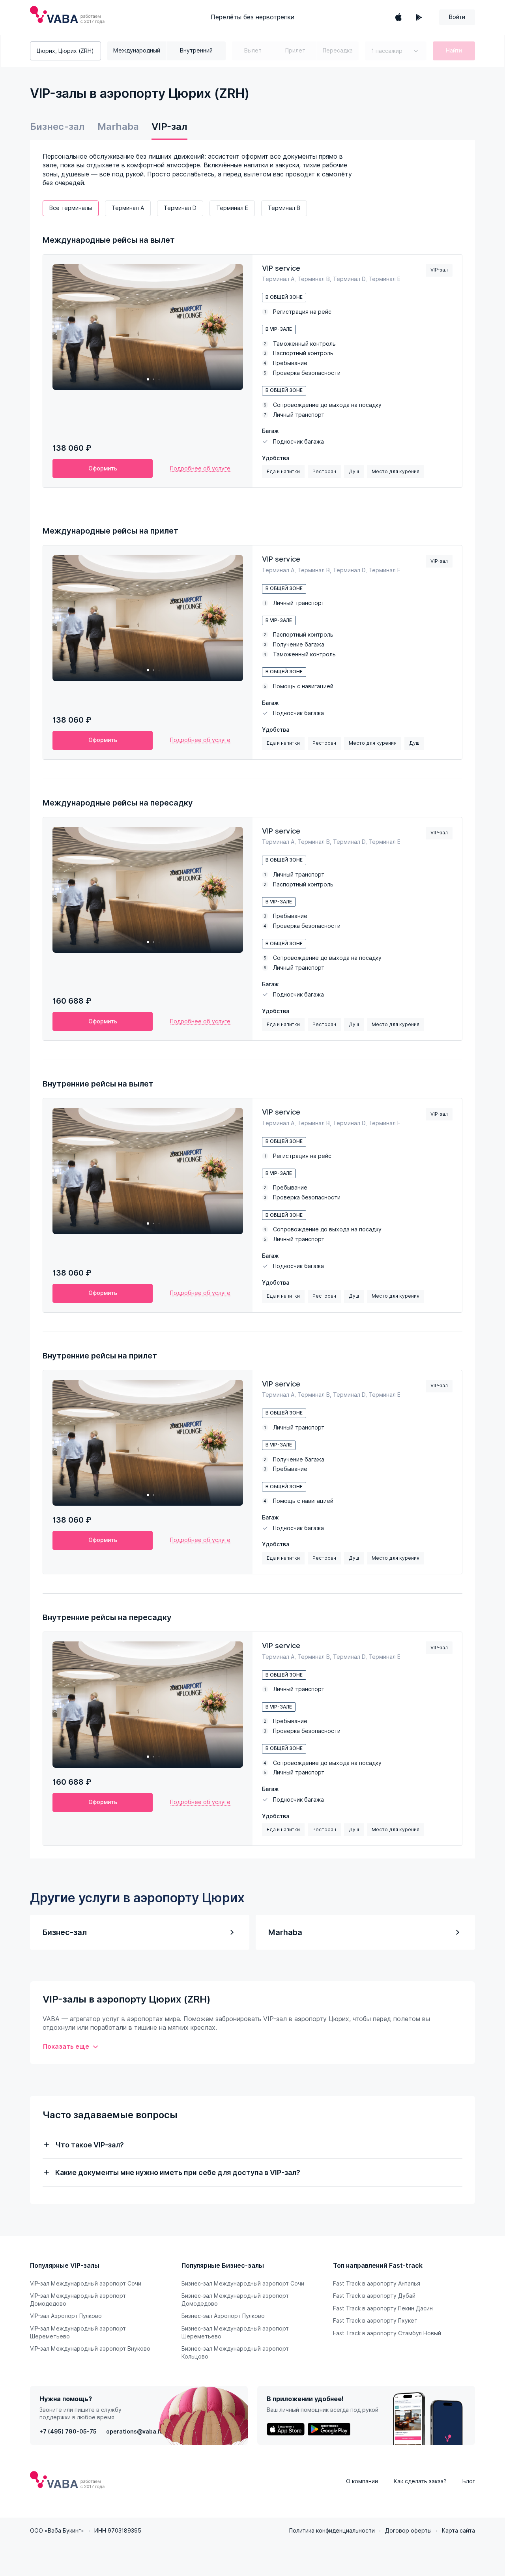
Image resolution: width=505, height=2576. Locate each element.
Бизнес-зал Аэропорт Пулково (223, 2316)
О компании (362, 2481)
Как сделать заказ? (420, 2481)
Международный (137, 51)
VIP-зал (169, 126)
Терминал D (180, 208)
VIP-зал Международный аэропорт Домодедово (78, 2300)
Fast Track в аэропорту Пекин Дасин (383, 2308)
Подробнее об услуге (200, 468)
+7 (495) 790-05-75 (68, 2432)
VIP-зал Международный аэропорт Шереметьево (78, 2332)
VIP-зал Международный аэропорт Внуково (90, 2349)
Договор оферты (408, 2531)
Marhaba (118, 126)
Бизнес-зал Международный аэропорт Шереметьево (235, 2332)
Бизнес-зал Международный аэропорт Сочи (243, 2284)
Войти (457, 17)
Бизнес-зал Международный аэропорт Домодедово (235, 2300)
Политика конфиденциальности (332, 2531)
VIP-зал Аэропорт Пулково (66, 2316)
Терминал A (128, 208)
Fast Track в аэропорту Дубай (374, 2296)
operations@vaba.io (135, 2432)
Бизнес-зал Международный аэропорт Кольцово (235, 2353)
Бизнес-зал (57, 126)
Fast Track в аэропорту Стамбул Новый (387, 2333)
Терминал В (284, 208)
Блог (469, 2481)
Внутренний (196, 51)
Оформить (103, 468)
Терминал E (232, 208)
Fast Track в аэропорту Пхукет (375, 2321)
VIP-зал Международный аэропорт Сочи (86, 2284)
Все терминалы (71, 208)
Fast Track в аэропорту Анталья (377, 2284)
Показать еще (66, 2047)
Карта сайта (458, 2531)
